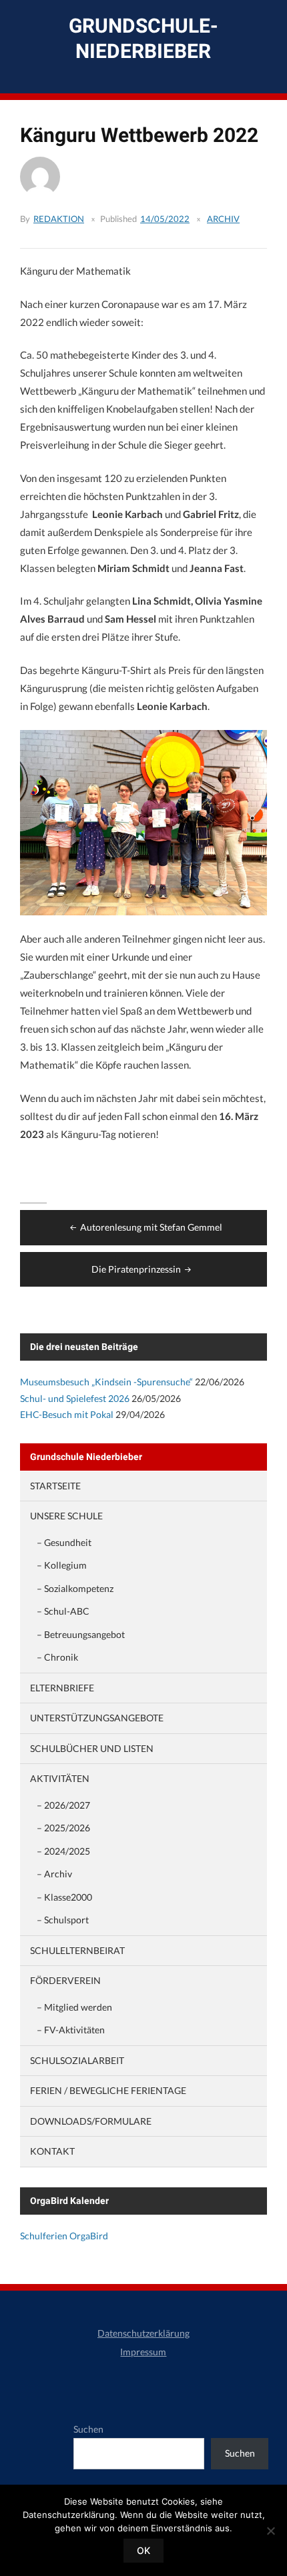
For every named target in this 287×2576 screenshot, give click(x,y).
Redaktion (59, 219)
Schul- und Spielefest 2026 (75, 1398)
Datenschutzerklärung (143, 2333)
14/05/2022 (165, 219)
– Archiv (54, 1874)
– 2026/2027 (63, 1805)
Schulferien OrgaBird (64, 2236)
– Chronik (57, 1657)
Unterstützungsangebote (97, 1718)
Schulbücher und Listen (92, 1748)
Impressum (143, 2352)
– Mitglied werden (74, 2007)
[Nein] (270, 2531)
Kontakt (52, 2151)
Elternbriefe (62, 1688)
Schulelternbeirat (77, 1950)
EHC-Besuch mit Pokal (67, 1414)
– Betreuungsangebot (81, 1634)
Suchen (88, 2429)
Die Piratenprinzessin (136, 1269)
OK (143, 2550)
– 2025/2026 (63, 1828)
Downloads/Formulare (91, 2121)
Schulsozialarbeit (77, 2060)
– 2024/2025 (63, 1851)
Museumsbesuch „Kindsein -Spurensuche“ (106, 1382)
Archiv (223, 219)
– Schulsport (63, 1920)
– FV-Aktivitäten (71, 2030)
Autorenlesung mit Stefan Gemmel (151, 1227)
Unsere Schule (66, 1516)
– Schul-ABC (63, 1611)
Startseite (55, 1486)
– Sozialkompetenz (75, 1588)
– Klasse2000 (64, 1897)
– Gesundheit (64, 1542)
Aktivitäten (60, 1778)
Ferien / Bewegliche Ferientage (108, 2090)
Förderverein (65, 1980)
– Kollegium (62, 1565)
